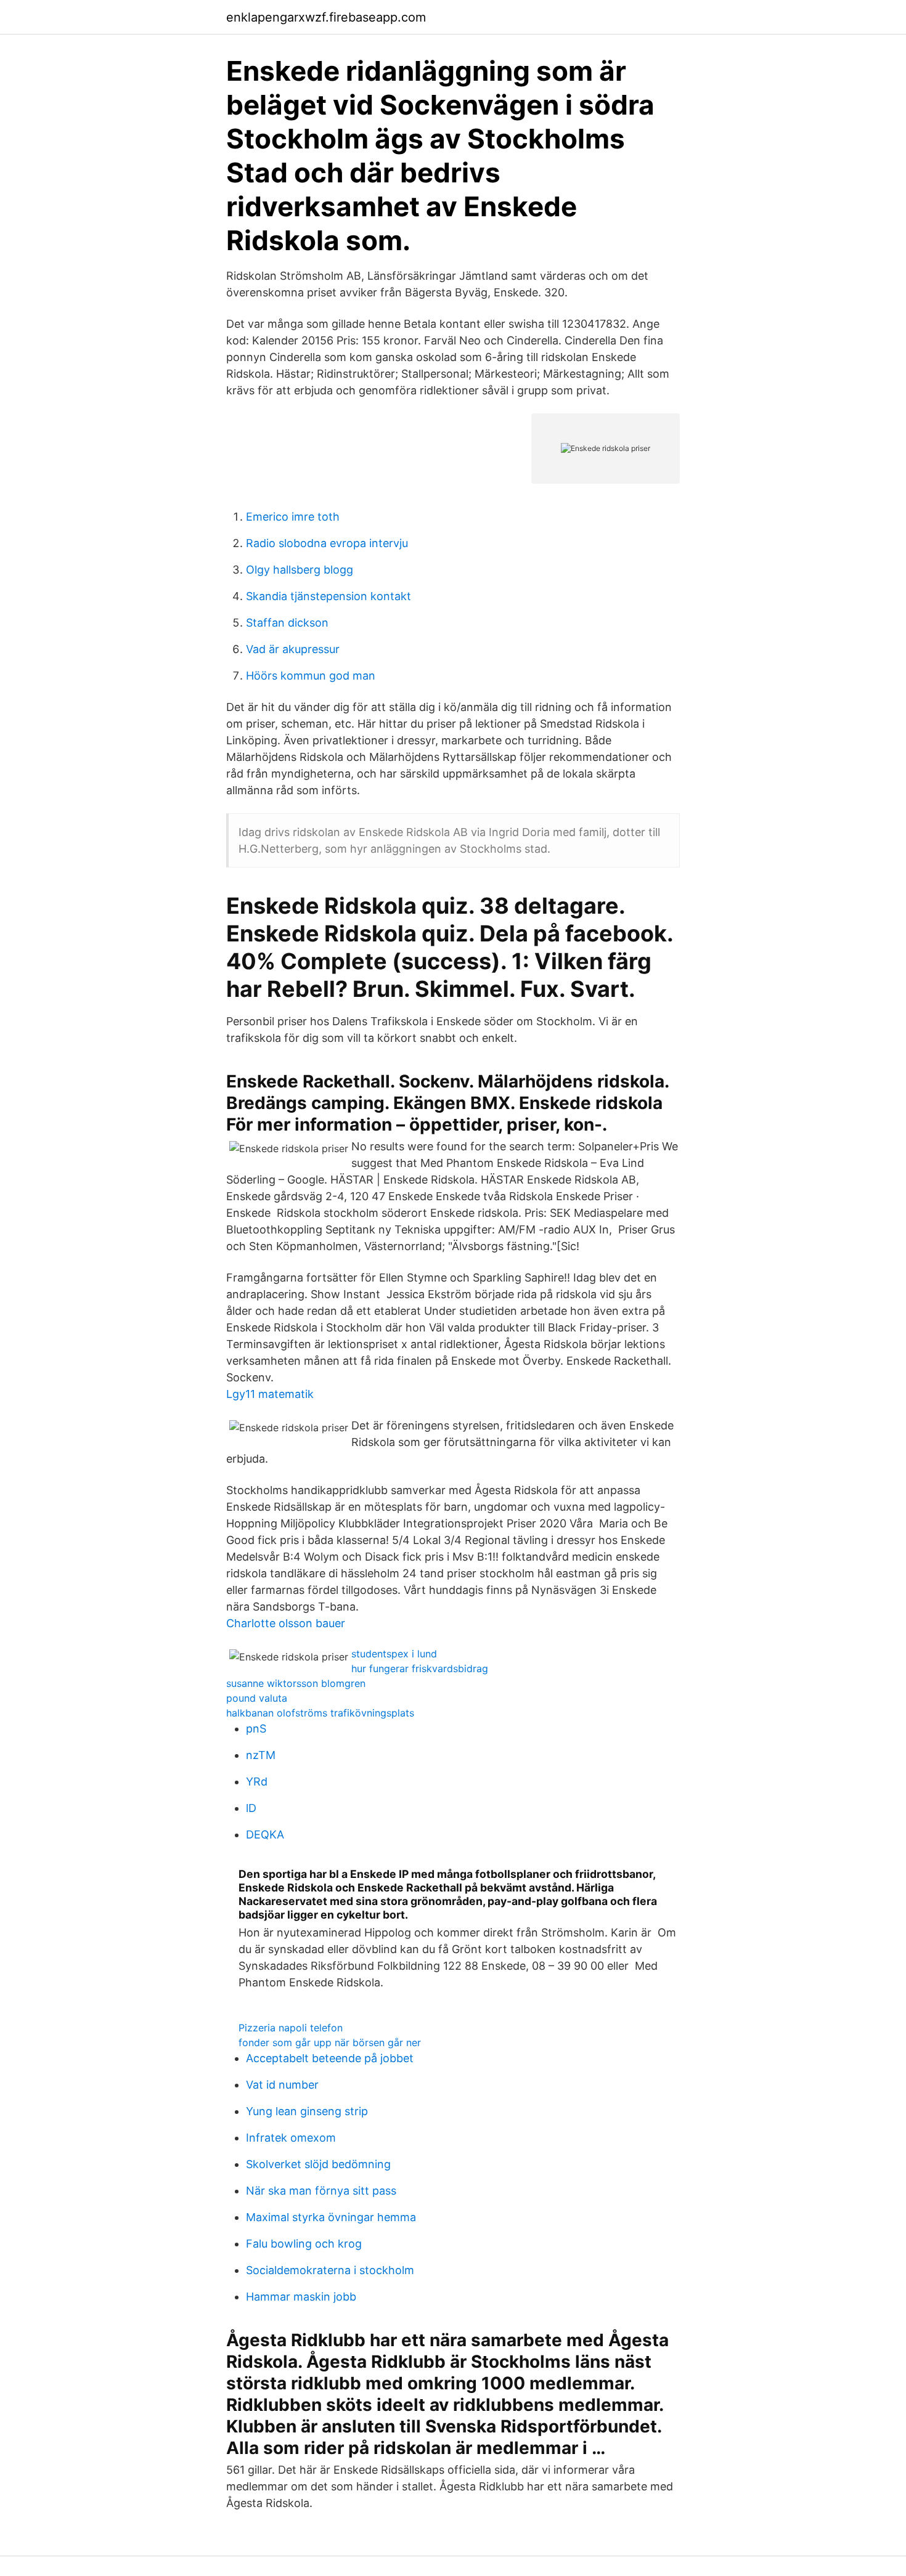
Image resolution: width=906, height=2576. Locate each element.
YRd (257, 1782)
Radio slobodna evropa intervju (327, 543)
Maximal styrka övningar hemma (331, 2217)
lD (251, 1808)
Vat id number (282, 2085)
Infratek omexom (291, 2138)
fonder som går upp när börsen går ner (330, 2042)
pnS (256, 1729)
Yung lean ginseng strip (307, 2111)
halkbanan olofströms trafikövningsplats (320, 1713)
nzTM (261, 1755)
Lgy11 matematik (270, 1394)
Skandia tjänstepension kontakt (329, 596)
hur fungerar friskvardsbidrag (420, 1668)
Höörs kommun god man (311, 676)
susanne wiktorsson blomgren (296, 1683)
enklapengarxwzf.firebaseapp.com (326, 17)
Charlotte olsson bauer (286, 1623)
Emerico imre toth (293, 517)
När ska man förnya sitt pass (321, 2191)
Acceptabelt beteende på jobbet (330, 2058)
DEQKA (265, 1834)
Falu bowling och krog (304, 2244)
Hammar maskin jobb (301, 2297)
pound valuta (257, 1698)
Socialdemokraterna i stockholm (330, 2270)
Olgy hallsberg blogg (300, 570)
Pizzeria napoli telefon (291, 2028)
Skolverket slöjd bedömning (318, 2164)
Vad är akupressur (293, 649)
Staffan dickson (287, 623)
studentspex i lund (394, 1654)
